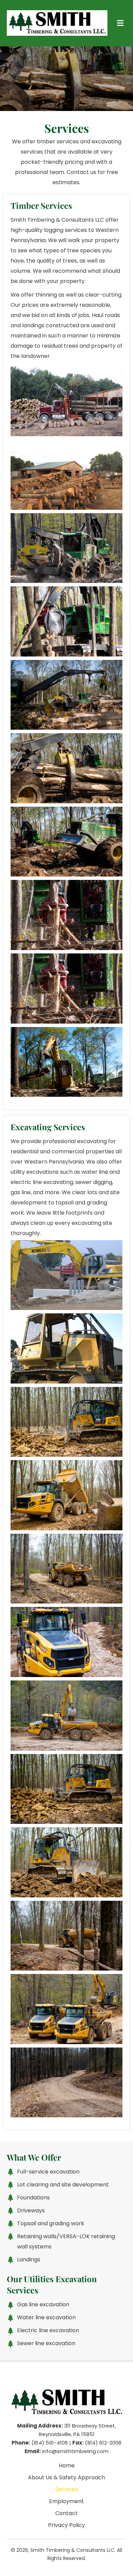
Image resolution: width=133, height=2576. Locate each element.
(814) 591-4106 (50, 2443)
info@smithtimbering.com (75, 2451)
